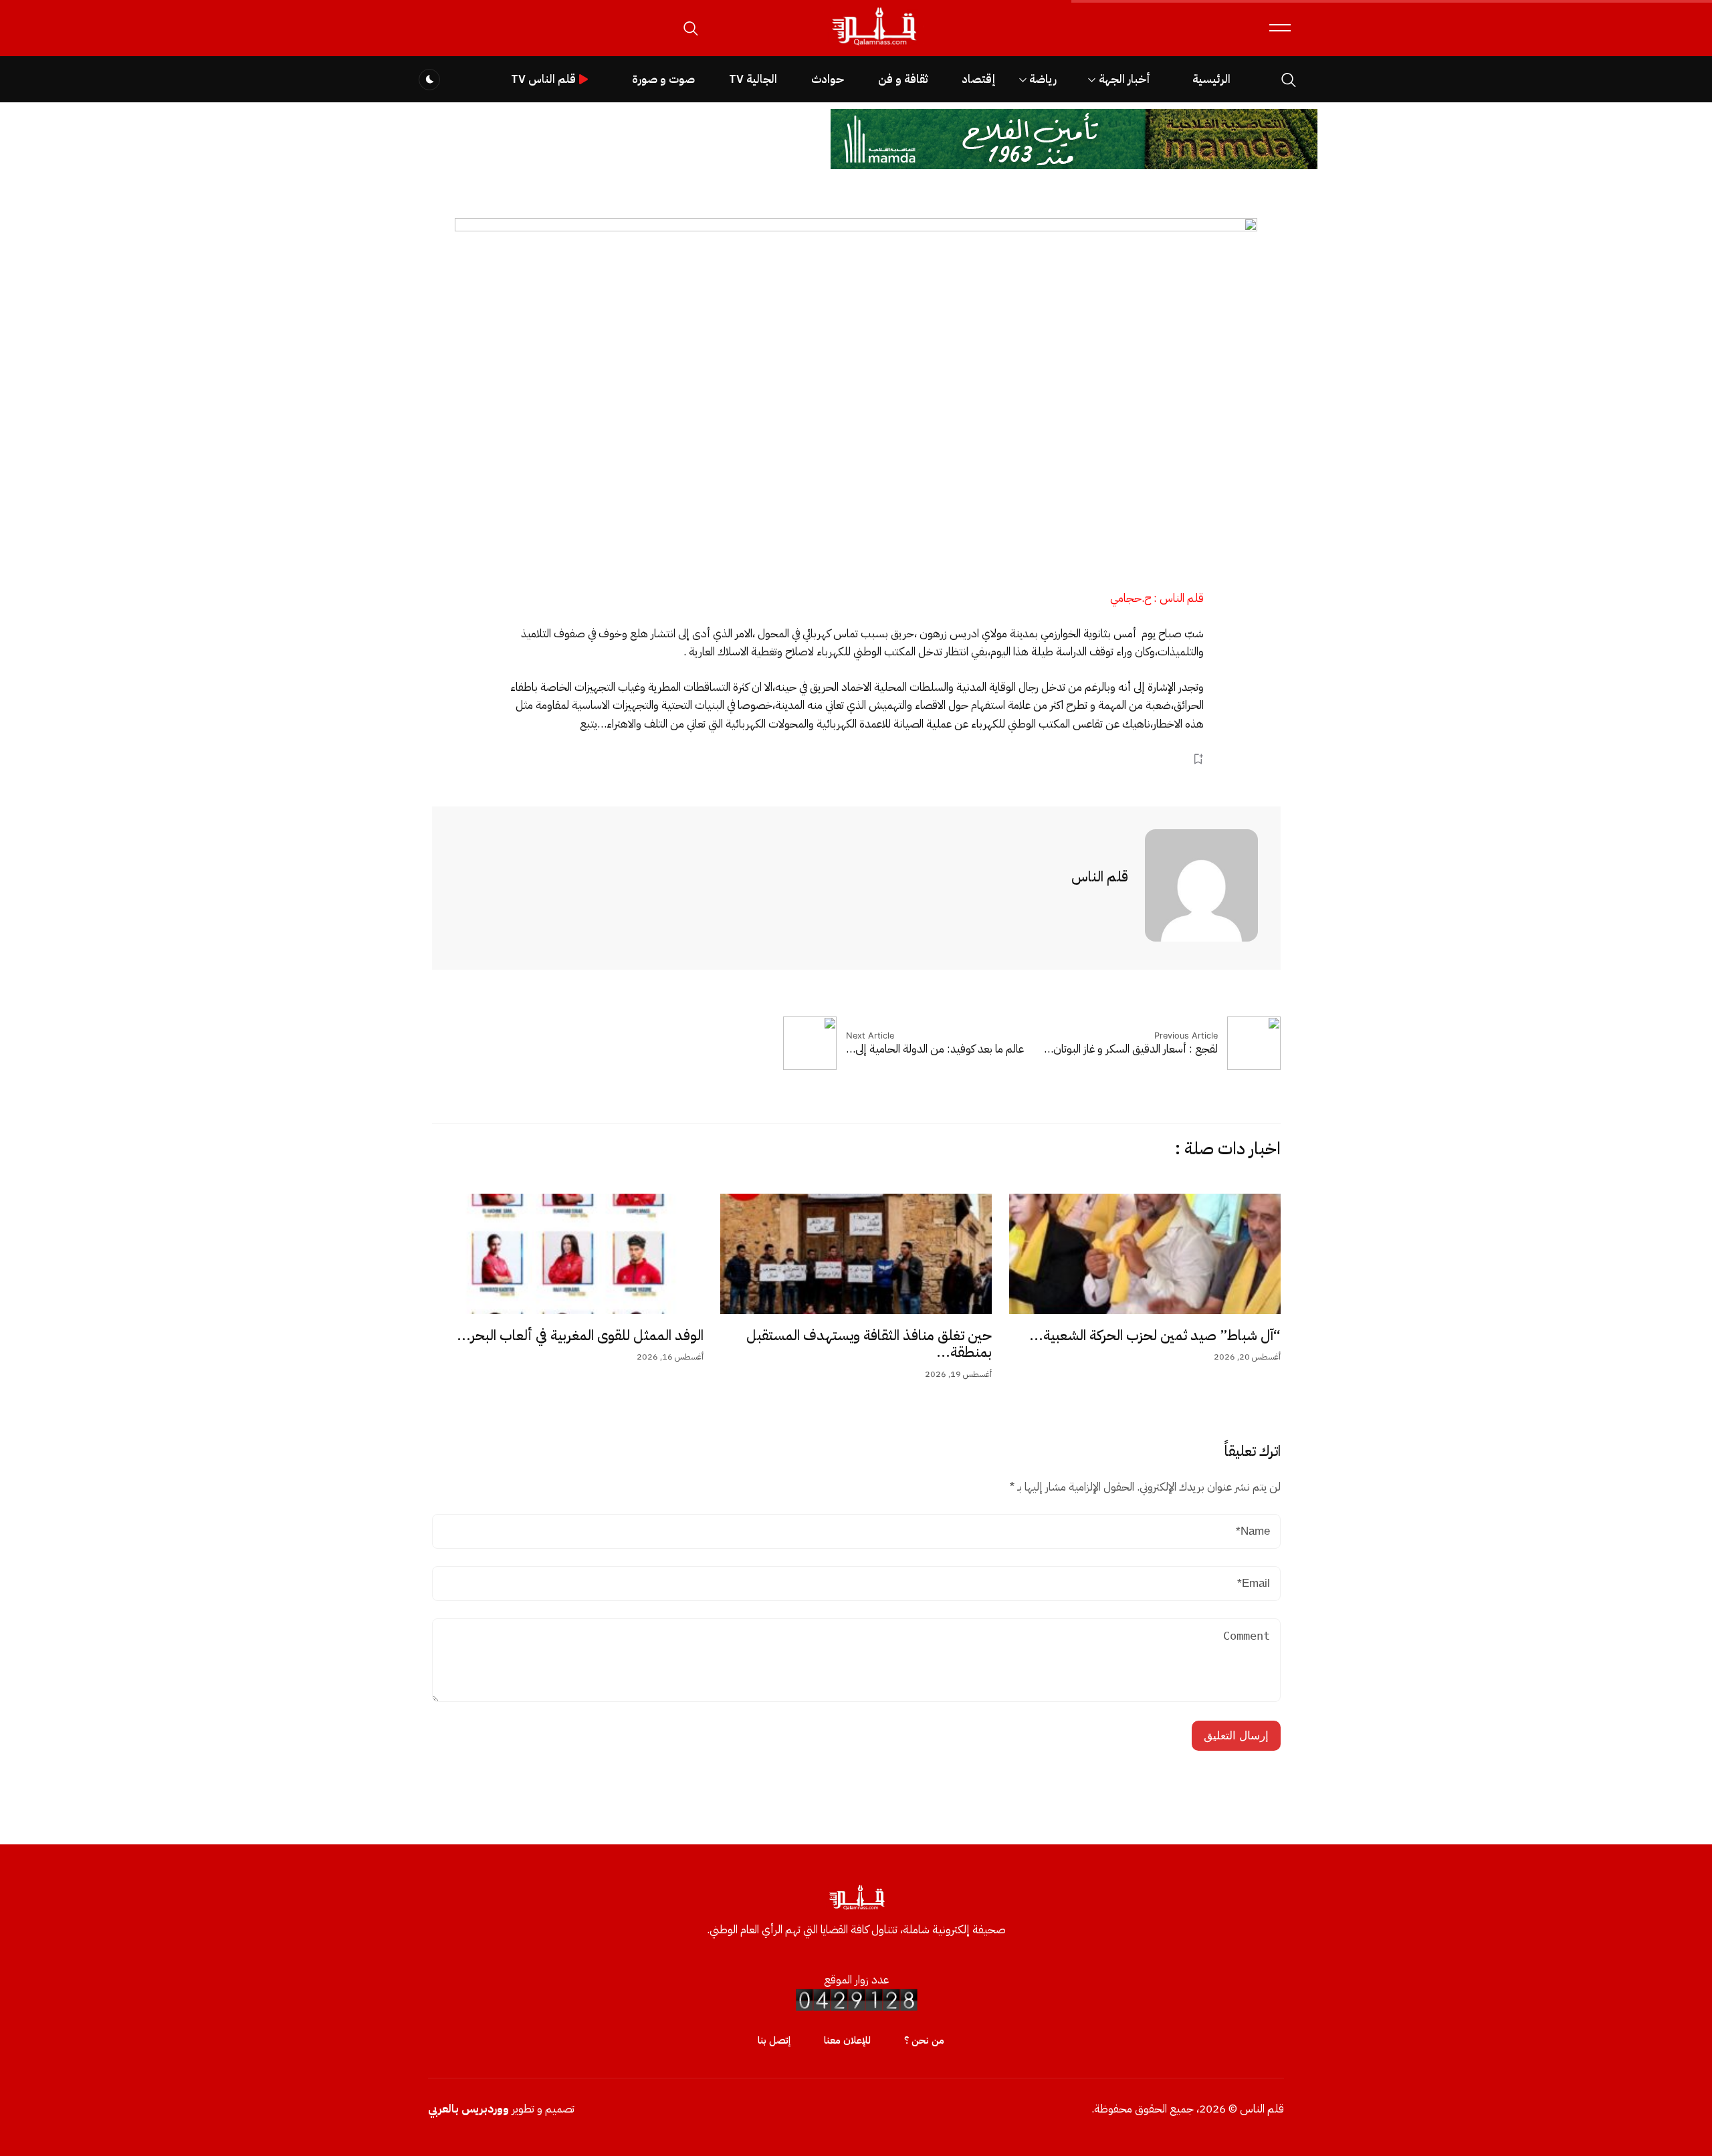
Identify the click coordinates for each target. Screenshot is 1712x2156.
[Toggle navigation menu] (1280, 28)
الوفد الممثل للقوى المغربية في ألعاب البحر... (580, 1335)
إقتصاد (978, 79)
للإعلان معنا (847, 2040)
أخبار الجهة (1125, 79)
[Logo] (873, 46)
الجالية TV (753, 79)
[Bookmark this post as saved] (1198, 759)
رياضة (1043, 79)
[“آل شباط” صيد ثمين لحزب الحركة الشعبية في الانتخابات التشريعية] (1145, 1254)
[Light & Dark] (429, 80)
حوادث (828, 79)
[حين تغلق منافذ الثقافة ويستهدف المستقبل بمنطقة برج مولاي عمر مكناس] (856, 1254)
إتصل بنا (774, 2040)
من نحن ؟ (924, 2040)
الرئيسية (1211, 79)
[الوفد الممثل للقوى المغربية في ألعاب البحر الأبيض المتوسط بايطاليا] (568, 1254)
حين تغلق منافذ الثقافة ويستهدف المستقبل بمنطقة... (869, 1344)
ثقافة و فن (903, 79)
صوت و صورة (663, 79)
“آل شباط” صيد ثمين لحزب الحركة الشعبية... (1155, 1335)
